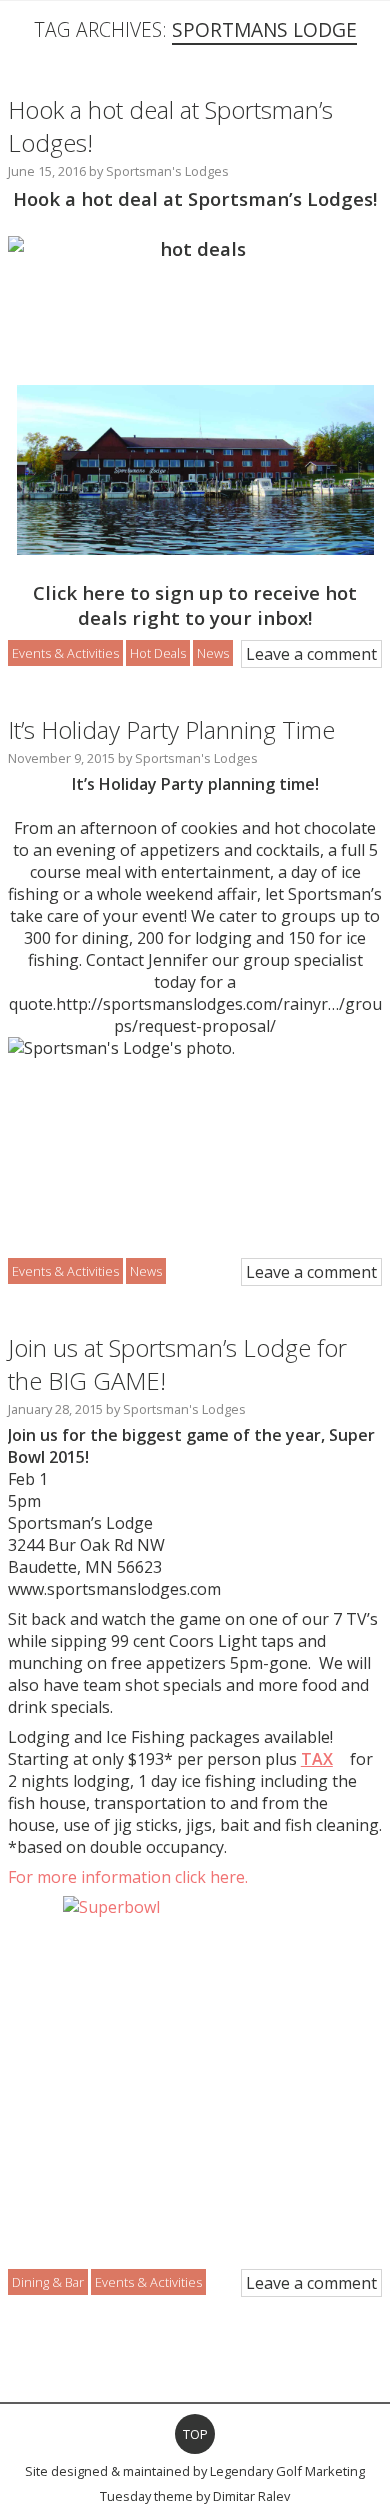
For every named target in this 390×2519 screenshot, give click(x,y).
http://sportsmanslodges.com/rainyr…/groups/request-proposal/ (219, 1015)
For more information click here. (128, 1877)
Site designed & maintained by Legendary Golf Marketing (195, 2471)
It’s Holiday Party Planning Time (171, 729)
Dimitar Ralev (251, 2496)
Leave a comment (311, 654)
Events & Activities (65, 653)
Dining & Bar (48, 2282)
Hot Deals (158, 653)
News (213, 653)
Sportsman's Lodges (167, 171)
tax (317, 1759)
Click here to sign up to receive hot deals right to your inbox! (195, 605)
